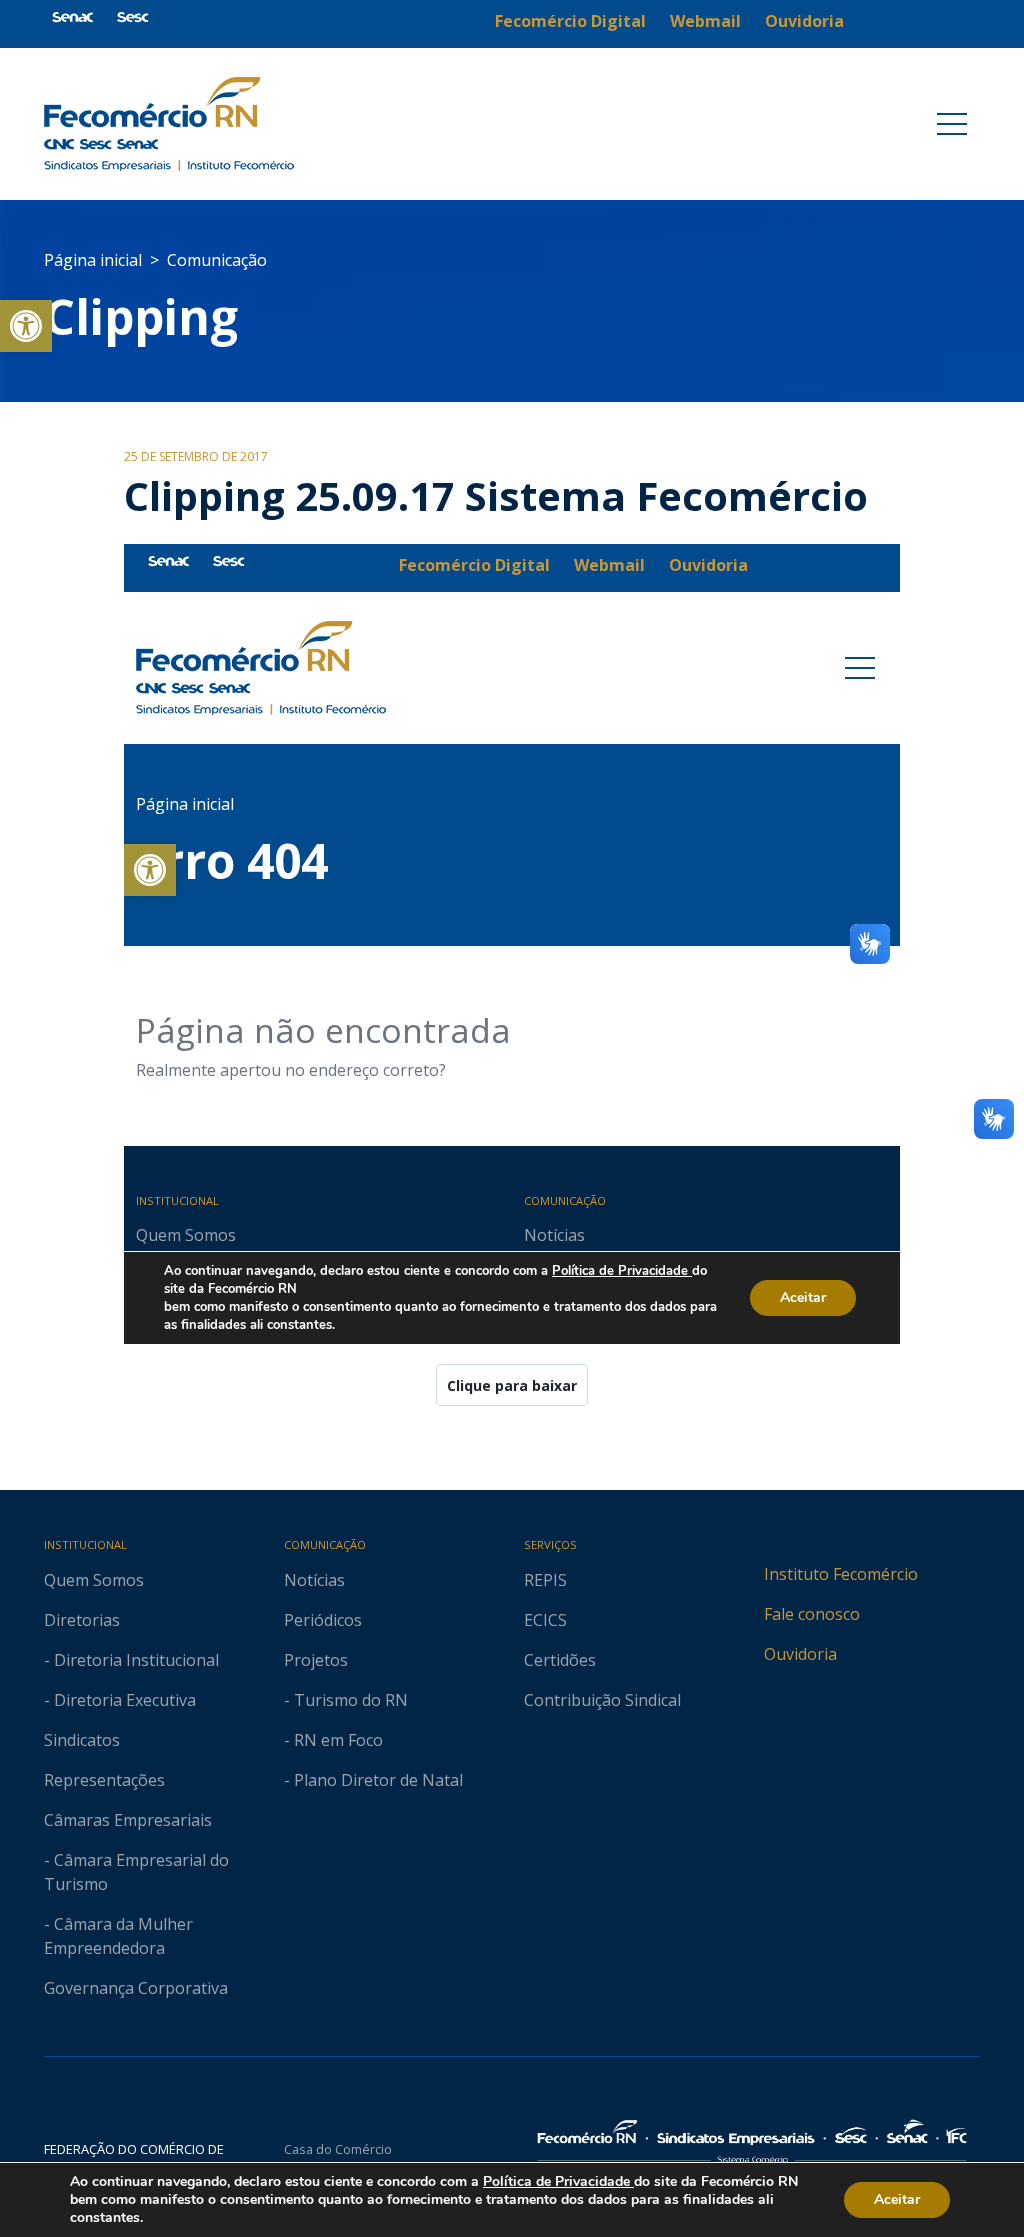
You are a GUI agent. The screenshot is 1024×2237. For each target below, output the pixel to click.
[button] (26, 326)
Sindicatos (82, 1740)
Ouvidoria (800, 1654)
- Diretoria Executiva (120, 1700)
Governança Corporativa (136, 1988)
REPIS (545, 1580)
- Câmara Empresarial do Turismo (136, 1872)
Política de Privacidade (558, 2181)
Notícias (314, 1580)
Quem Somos (94, 1580)
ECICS (545, 1620)
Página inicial (93, 260)
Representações (104, 1780)
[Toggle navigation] (952, 124)
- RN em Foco (333, 1740)
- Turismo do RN (346, 1700)
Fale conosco (812, 1614)
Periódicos (323, 1620)
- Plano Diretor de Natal (373, 1780)
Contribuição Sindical (602, 1700)
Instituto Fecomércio (841, 1574)
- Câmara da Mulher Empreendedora (118, 1936)
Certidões (560, 1660)
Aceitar (897, 2199)
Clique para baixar (512, 1385)
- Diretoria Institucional (131, 1660)
